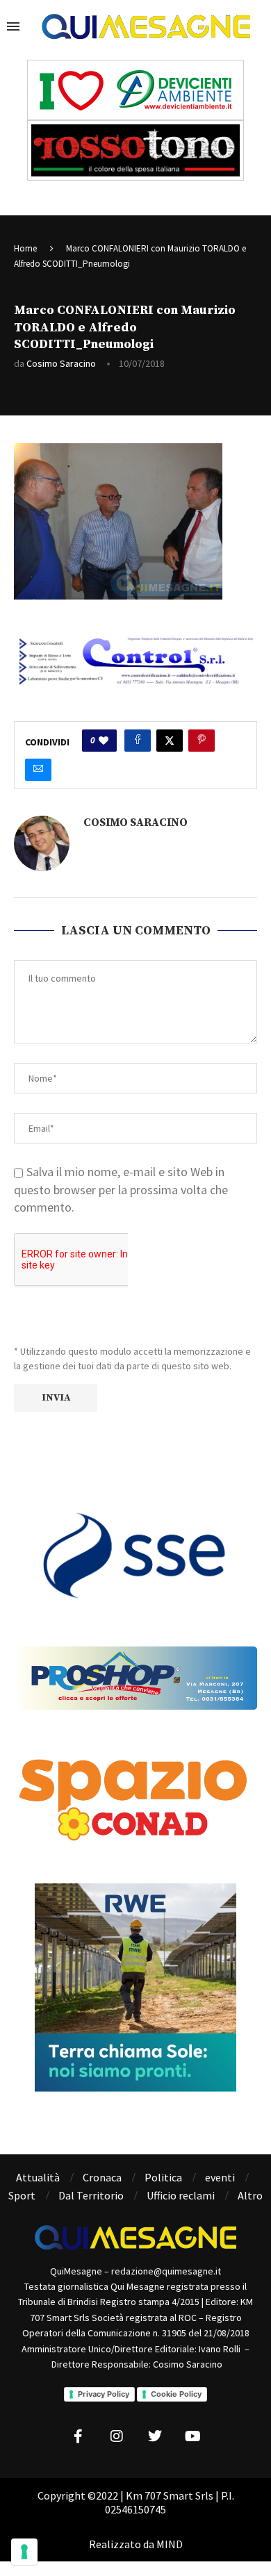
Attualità (38, 2177)
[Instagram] (117, 2436)
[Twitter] (155, 2436)
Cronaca (102, 2177)
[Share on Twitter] (170, 741)
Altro (250, 2195)
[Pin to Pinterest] (202, 741)
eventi (220, 2177)
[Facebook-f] (79, 2436)
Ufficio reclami (181, 2195)
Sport (22, 2195)
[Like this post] (104, 741)
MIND (170, 2544)
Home (25, 248)
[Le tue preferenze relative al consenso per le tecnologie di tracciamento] (24, 2552)
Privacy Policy (104, 2394)
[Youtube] (193, 2436)
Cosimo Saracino (61, 363)
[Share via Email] (38, 770)
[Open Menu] (13, 26)
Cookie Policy (176, 2394)
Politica (163, 2177)
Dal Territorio (91, 2195)
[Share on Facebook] (138, 741)
